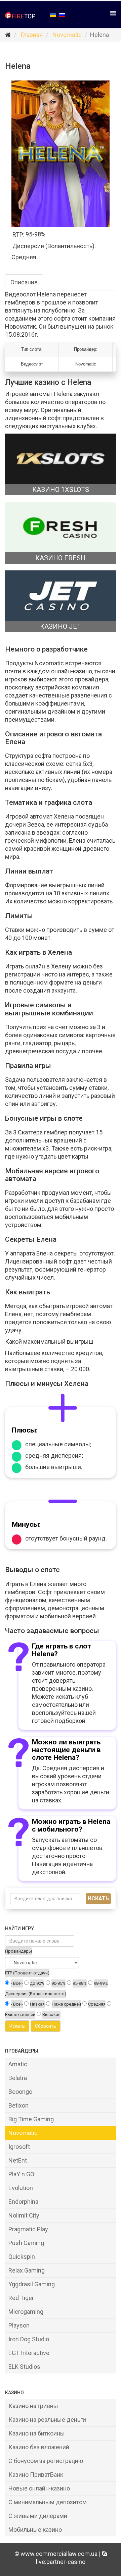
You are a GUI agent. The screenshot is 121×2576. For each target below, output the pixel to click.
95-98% (80, 1983)
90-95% (58, 1983)
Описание (24, 282)
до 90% (37, 1983)
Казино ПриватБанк (36, 2475)
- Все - (17, 1983)
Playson (19, 2325)
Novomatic (67, 35)
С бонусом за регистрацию (46, 2461)
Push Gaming (26, 2243)
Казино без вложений (39, 2447)
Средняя (97, 2004)
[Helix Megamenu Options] (113, 13)
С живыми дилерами (38, 2516)
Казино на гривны (33, 2406)
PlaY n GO (21, 2174)
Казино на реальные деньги (47, 2420)
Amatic (18, 2064)
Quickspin (22, 2257)
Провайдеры (18, 1951)
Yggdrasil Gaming (32, 2284)
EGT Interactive (29, 2353)
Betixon (18, 2105)
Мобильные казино (35, 2530)
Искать (98, 1898)
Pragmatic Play (28, 2229)
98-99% (101, 1983)
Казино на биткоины (37, 2433)
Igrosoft (19, 2147)
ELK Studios (24, 2367)
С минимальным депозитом (48, 2502)
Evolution (21, 2188)
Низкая (37, 2004)
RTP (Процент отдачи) (27, 1973)
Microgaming (26, 2312)
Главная (32, 35)
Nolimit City (24, 2215)
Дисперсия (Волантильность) (36, 1994)
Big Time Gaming (31, 2119)
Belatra (18, 2078)
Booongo (20, 2092)
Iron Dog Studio (29, 2339)
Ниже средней (66, 2004)
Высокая (51, 2014)
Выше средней (20, 2014)
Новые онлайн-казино (39, 2488)
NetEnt (18, 2160)
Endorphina (23, 2202)
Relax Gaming (27, 2270)
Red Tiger (21, 2298)
